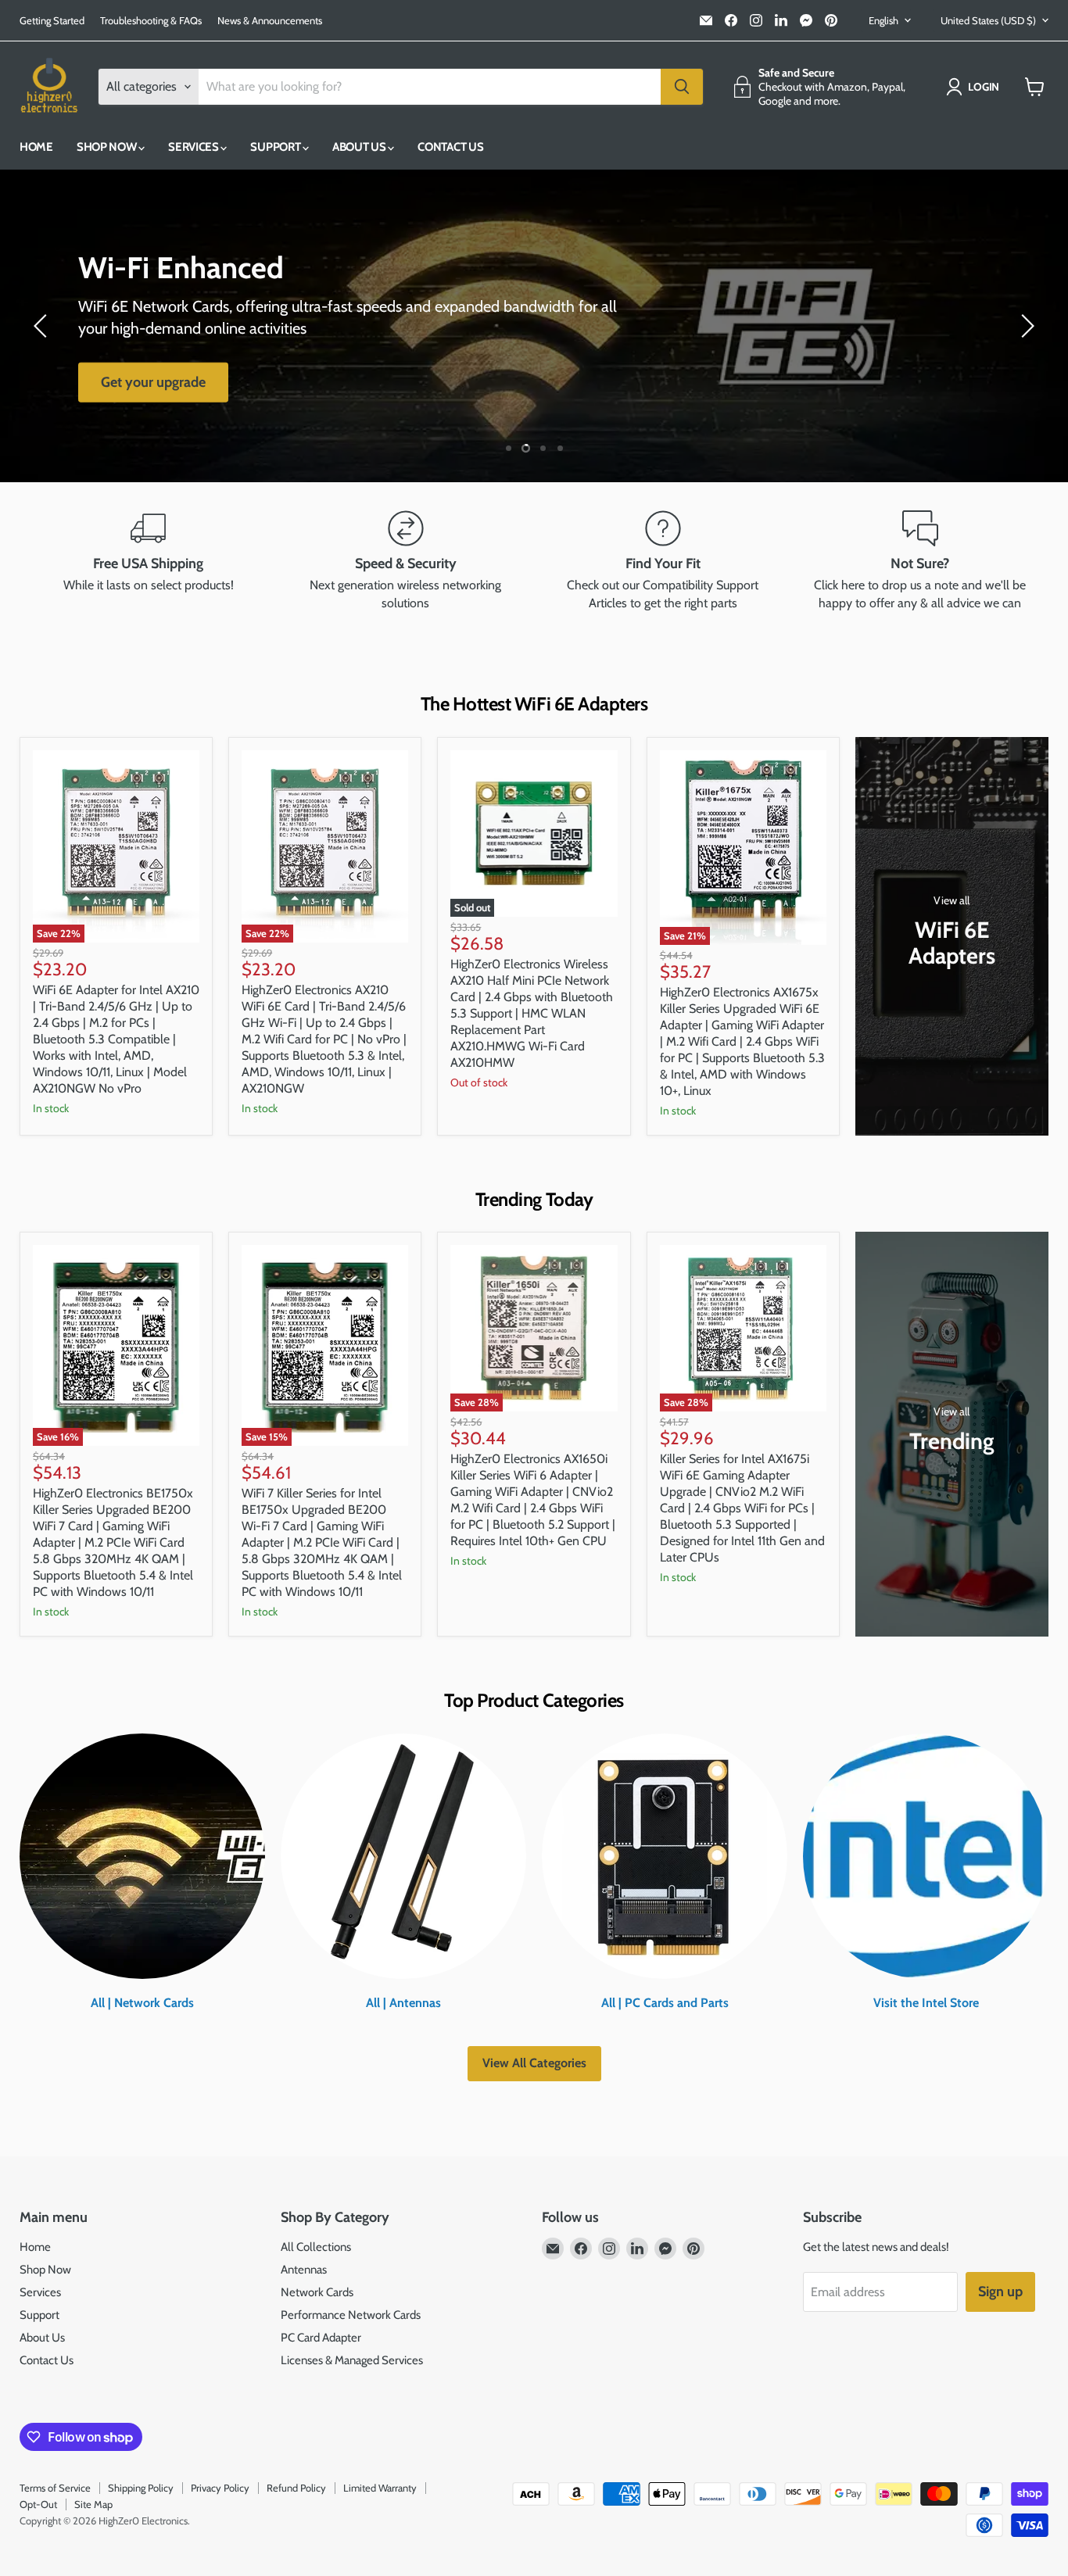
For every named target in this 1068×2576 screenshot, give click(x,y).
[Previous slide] (43, 326)
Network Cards (317, 2292)
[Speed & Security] (405, 561)
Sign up (1000, 2292)
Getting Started (52, 21)
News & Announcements (270, 21)
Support (276, 147)
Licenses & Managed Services (352, 2360)
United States (988, 20)
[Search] (682, 87)
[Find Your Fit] (663, 561)
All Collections (316, 2247)
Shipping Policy (141, 2488)
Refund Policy (296, 2488)
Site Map (93, 2504)
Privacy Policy (220, 2488)
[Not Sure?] (920, 561)
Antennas (304, 2270)
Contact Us (450, 147)
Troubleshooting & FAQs (151, 21)
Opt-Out (38, 2504)
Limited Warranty (380, 2488)
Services (194, 147)
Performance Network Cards (351, 2315)
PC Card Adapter (321, 2338)
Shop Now (108, 147)
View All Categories (534, 2063)
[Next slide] (1025, 326)
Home (36, 147)
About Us (360, 147)
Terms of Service (55, 2488)
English (883, 20)
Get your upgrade (153, 382)
